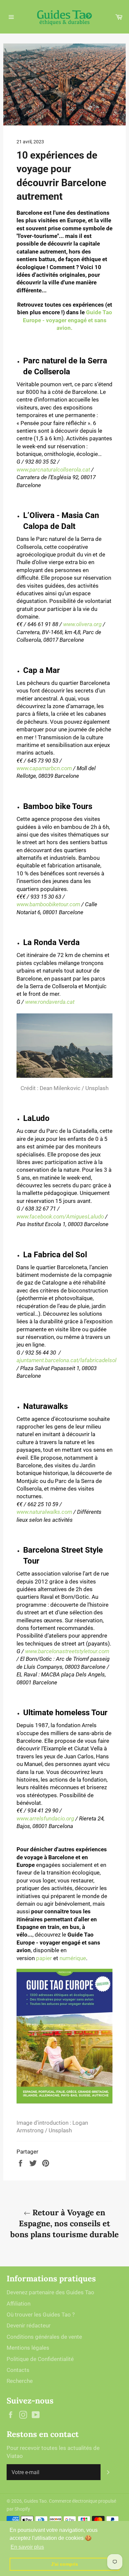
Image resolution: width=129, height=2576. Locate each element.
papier (44, 1958)
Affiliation (19, 2304)
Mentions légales (28, 2348)
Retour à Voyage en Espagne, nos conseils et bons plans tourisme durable (64, 2223)
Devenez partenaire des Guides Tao (50, 2292)
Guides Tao (35, 2501)
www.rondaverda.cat (50, 1002)
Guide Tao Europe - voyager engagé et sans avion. (67, 320)
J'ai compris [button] (64, 2564)
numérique (73, 1958)
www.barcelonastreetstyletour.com (67, 1651)
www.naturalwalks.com (44, 1512)
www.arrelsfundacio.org (45, 1818)
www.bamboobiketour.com (48, 904)
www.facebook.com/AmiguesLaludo (60, 1216)
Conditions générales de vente (44, 2337)
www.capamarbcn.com (44, 768)
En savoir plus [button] (27, 2547)
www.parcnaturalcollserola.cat (53, 470)
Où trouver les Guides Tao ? (41, 2315)
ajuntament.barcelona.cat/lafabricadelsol (66, 1360)
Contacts (18, 2370)
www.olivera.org (82, 624)
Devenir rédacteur (29, 2325)
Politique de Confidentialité (40, 2359)
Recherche (20, 2381)
